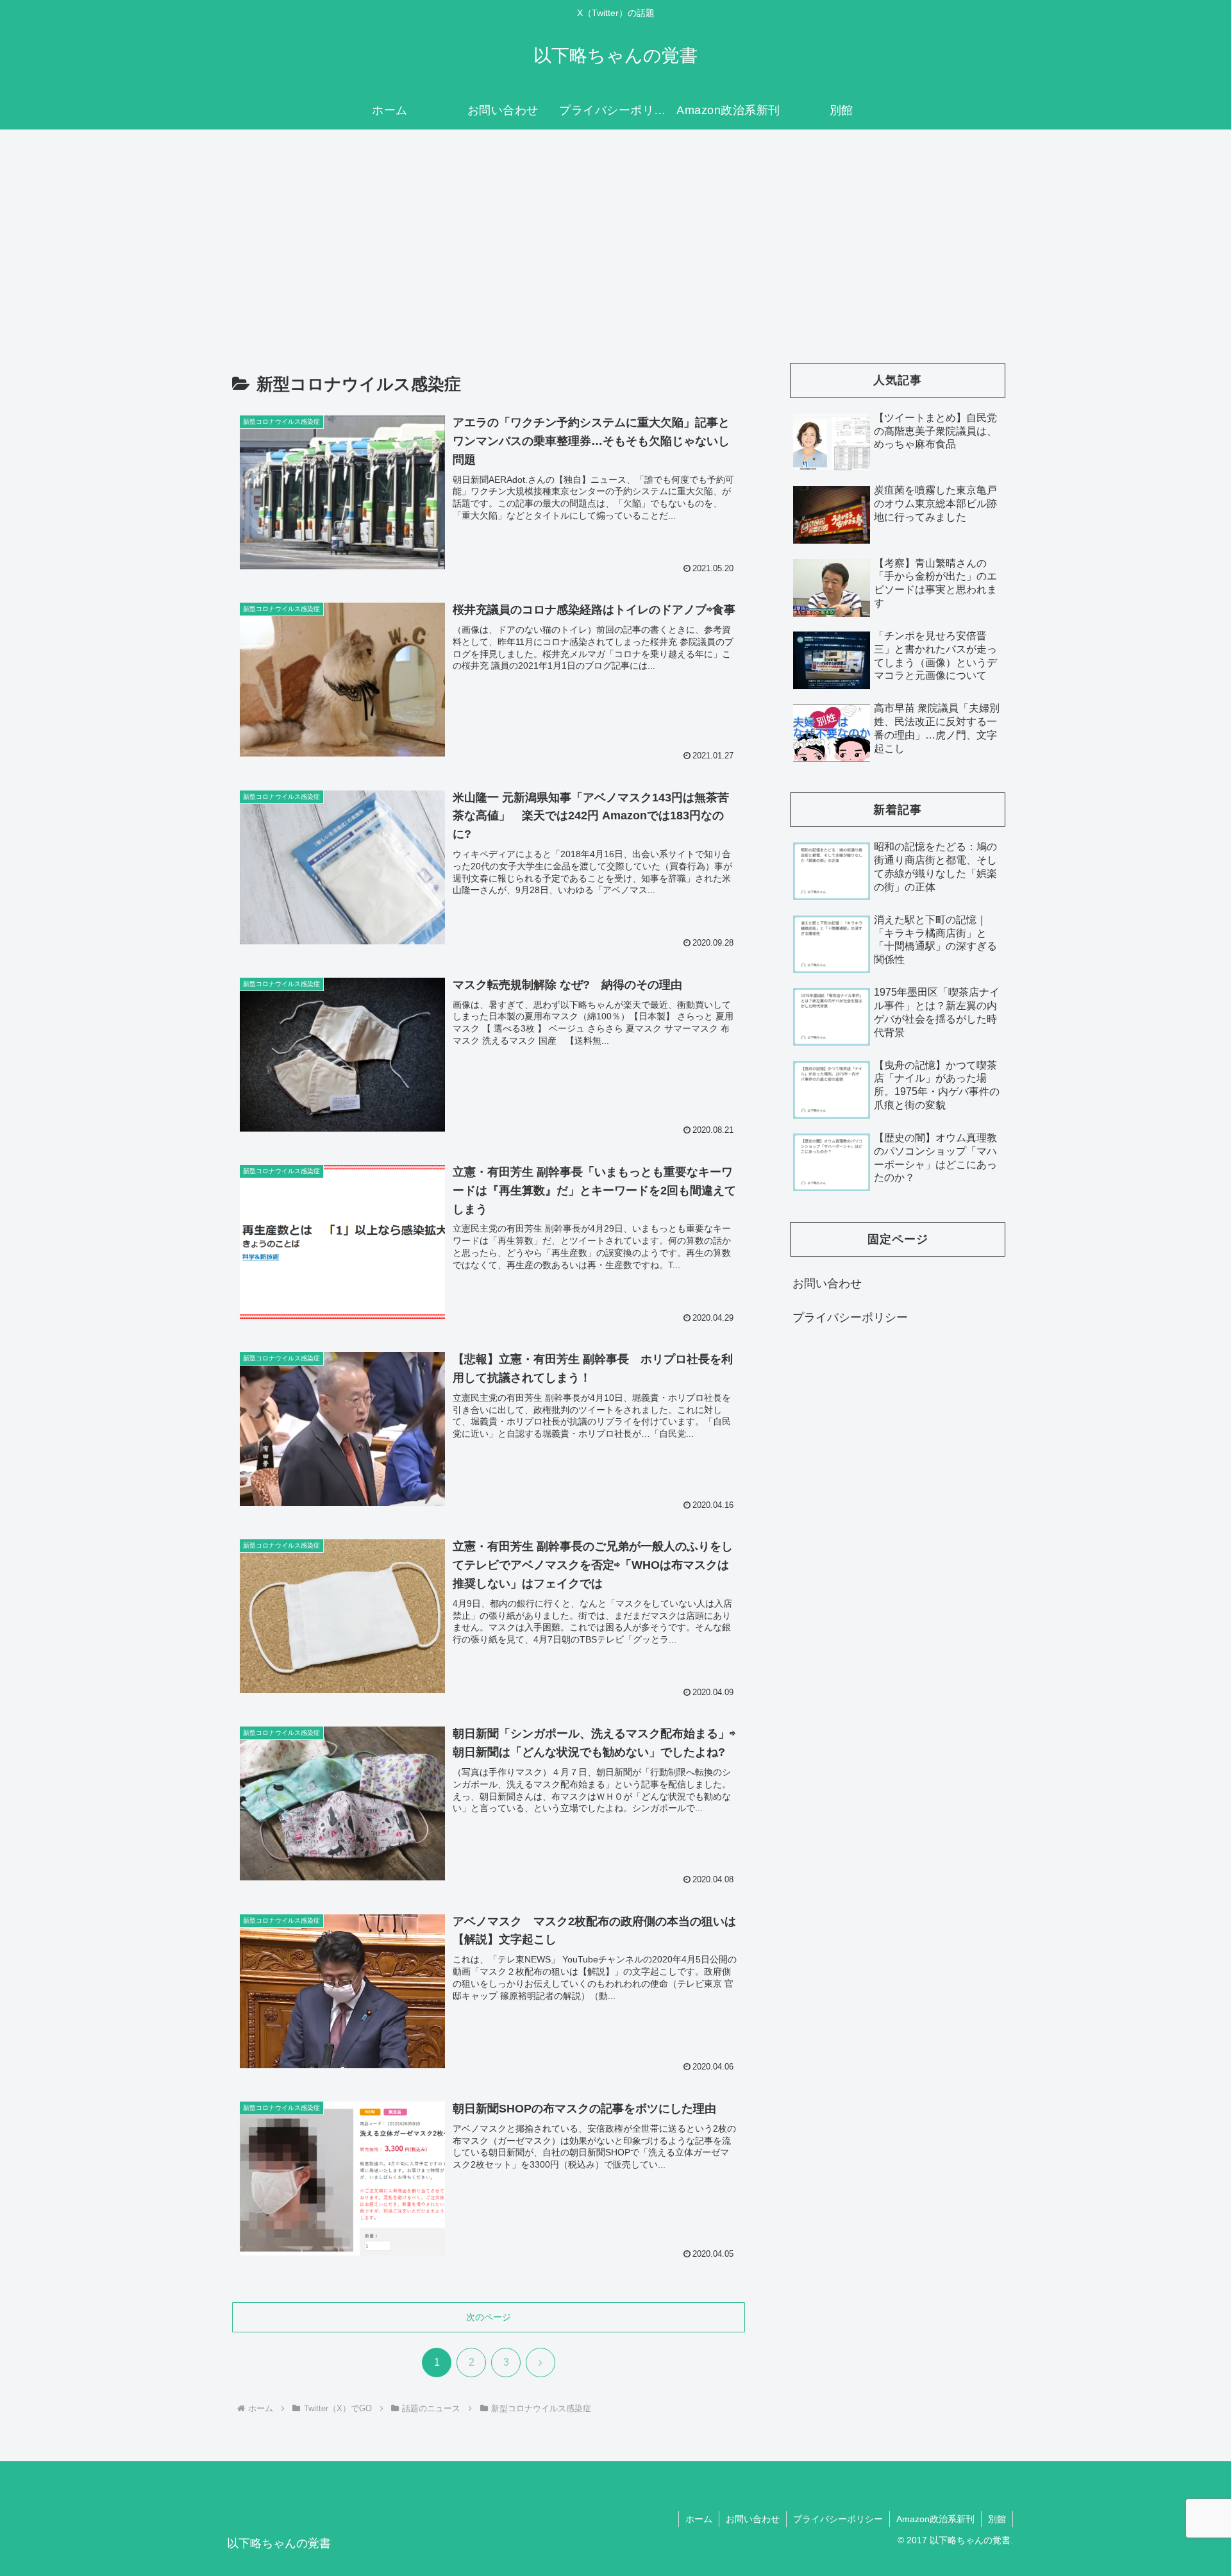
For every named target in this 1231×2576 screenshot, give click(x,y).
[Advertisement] (615, 235)
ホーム (699, 2519)
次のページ (489, 2317)
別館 (997, 2519)
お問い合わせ (827, 1284)
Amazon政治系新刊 (935, 2519)
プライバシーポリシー (850, 1317)
